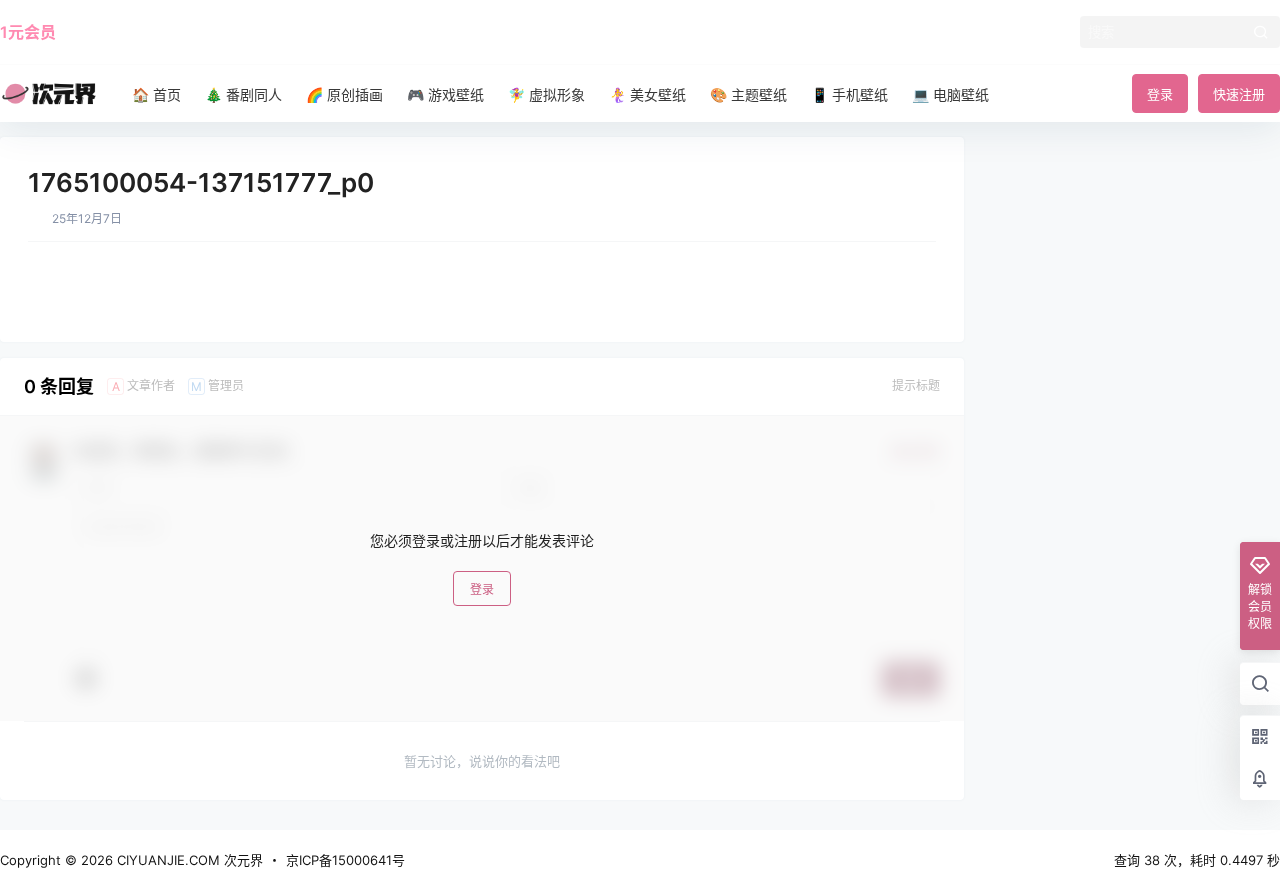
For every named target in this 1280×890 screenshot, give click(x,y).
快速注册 (1239, 94)
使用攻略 (108, 32)
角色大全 (186, 32)
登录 (1160, 94)
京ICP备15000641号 (345, 860)
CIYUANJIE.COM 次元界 (188, 860)
